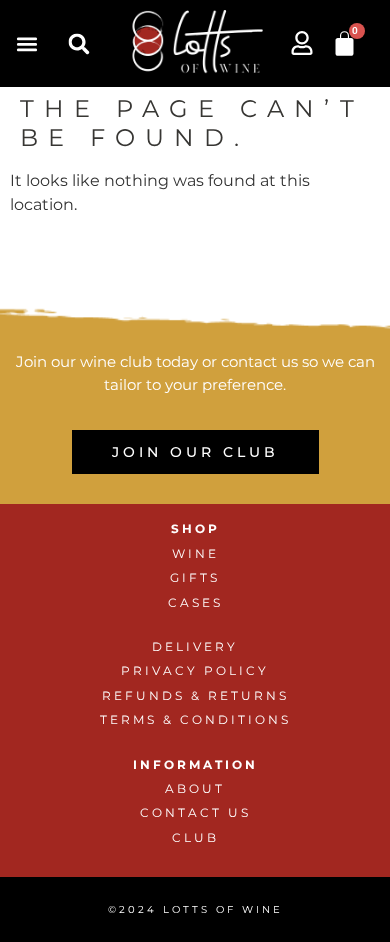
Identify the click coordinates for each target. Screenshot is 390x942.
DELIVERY (195, 646)
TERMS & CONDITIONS (195, 719)
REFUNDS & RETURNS (195, 695)
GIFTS (195, 577)
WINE (195, 553)
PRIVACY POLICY (195, 670)
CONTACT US (195, 812)
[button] (26, 43)
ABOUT (195, 788)
